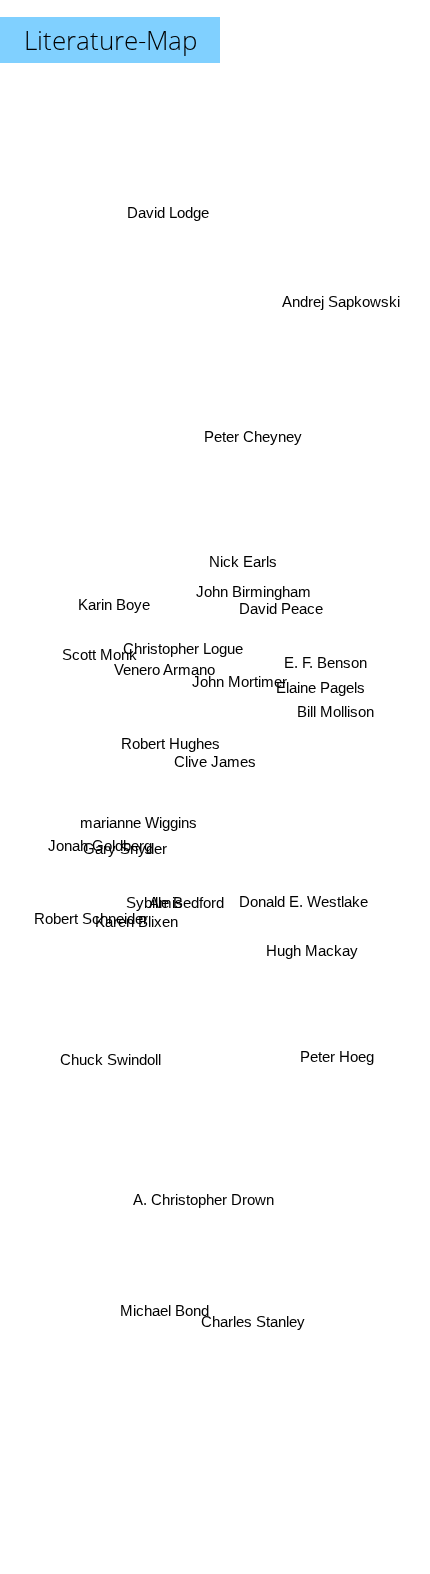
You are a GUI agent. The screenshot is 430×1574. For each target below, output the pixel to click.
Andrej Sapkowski (345, 286)
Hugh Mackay (318, 954)
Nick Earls (244, 568)
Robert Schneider (91, 941)
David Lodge (169, 205)
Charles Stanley (245, 1337)
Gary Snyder (125, 842)
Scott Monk (98, 636)
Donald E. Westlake (306, 895)
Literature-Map (110, 40)
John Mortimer (239, 685)
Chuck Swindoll (112, 1094)
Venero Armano (167, 661)
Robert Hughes (171, 730)
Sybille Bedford (174, 901)
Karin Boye (113, 607)
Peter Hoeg (334, 1077)
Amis (161, 885)
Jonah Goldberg (99, 878)
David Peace (281, 599)
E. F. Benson (324, 641)
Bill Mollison (334, 702)
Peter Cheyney (254, 418)
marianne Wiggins (134, 802)
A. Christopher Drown (198, 1200)
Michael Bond (166, 1309)
